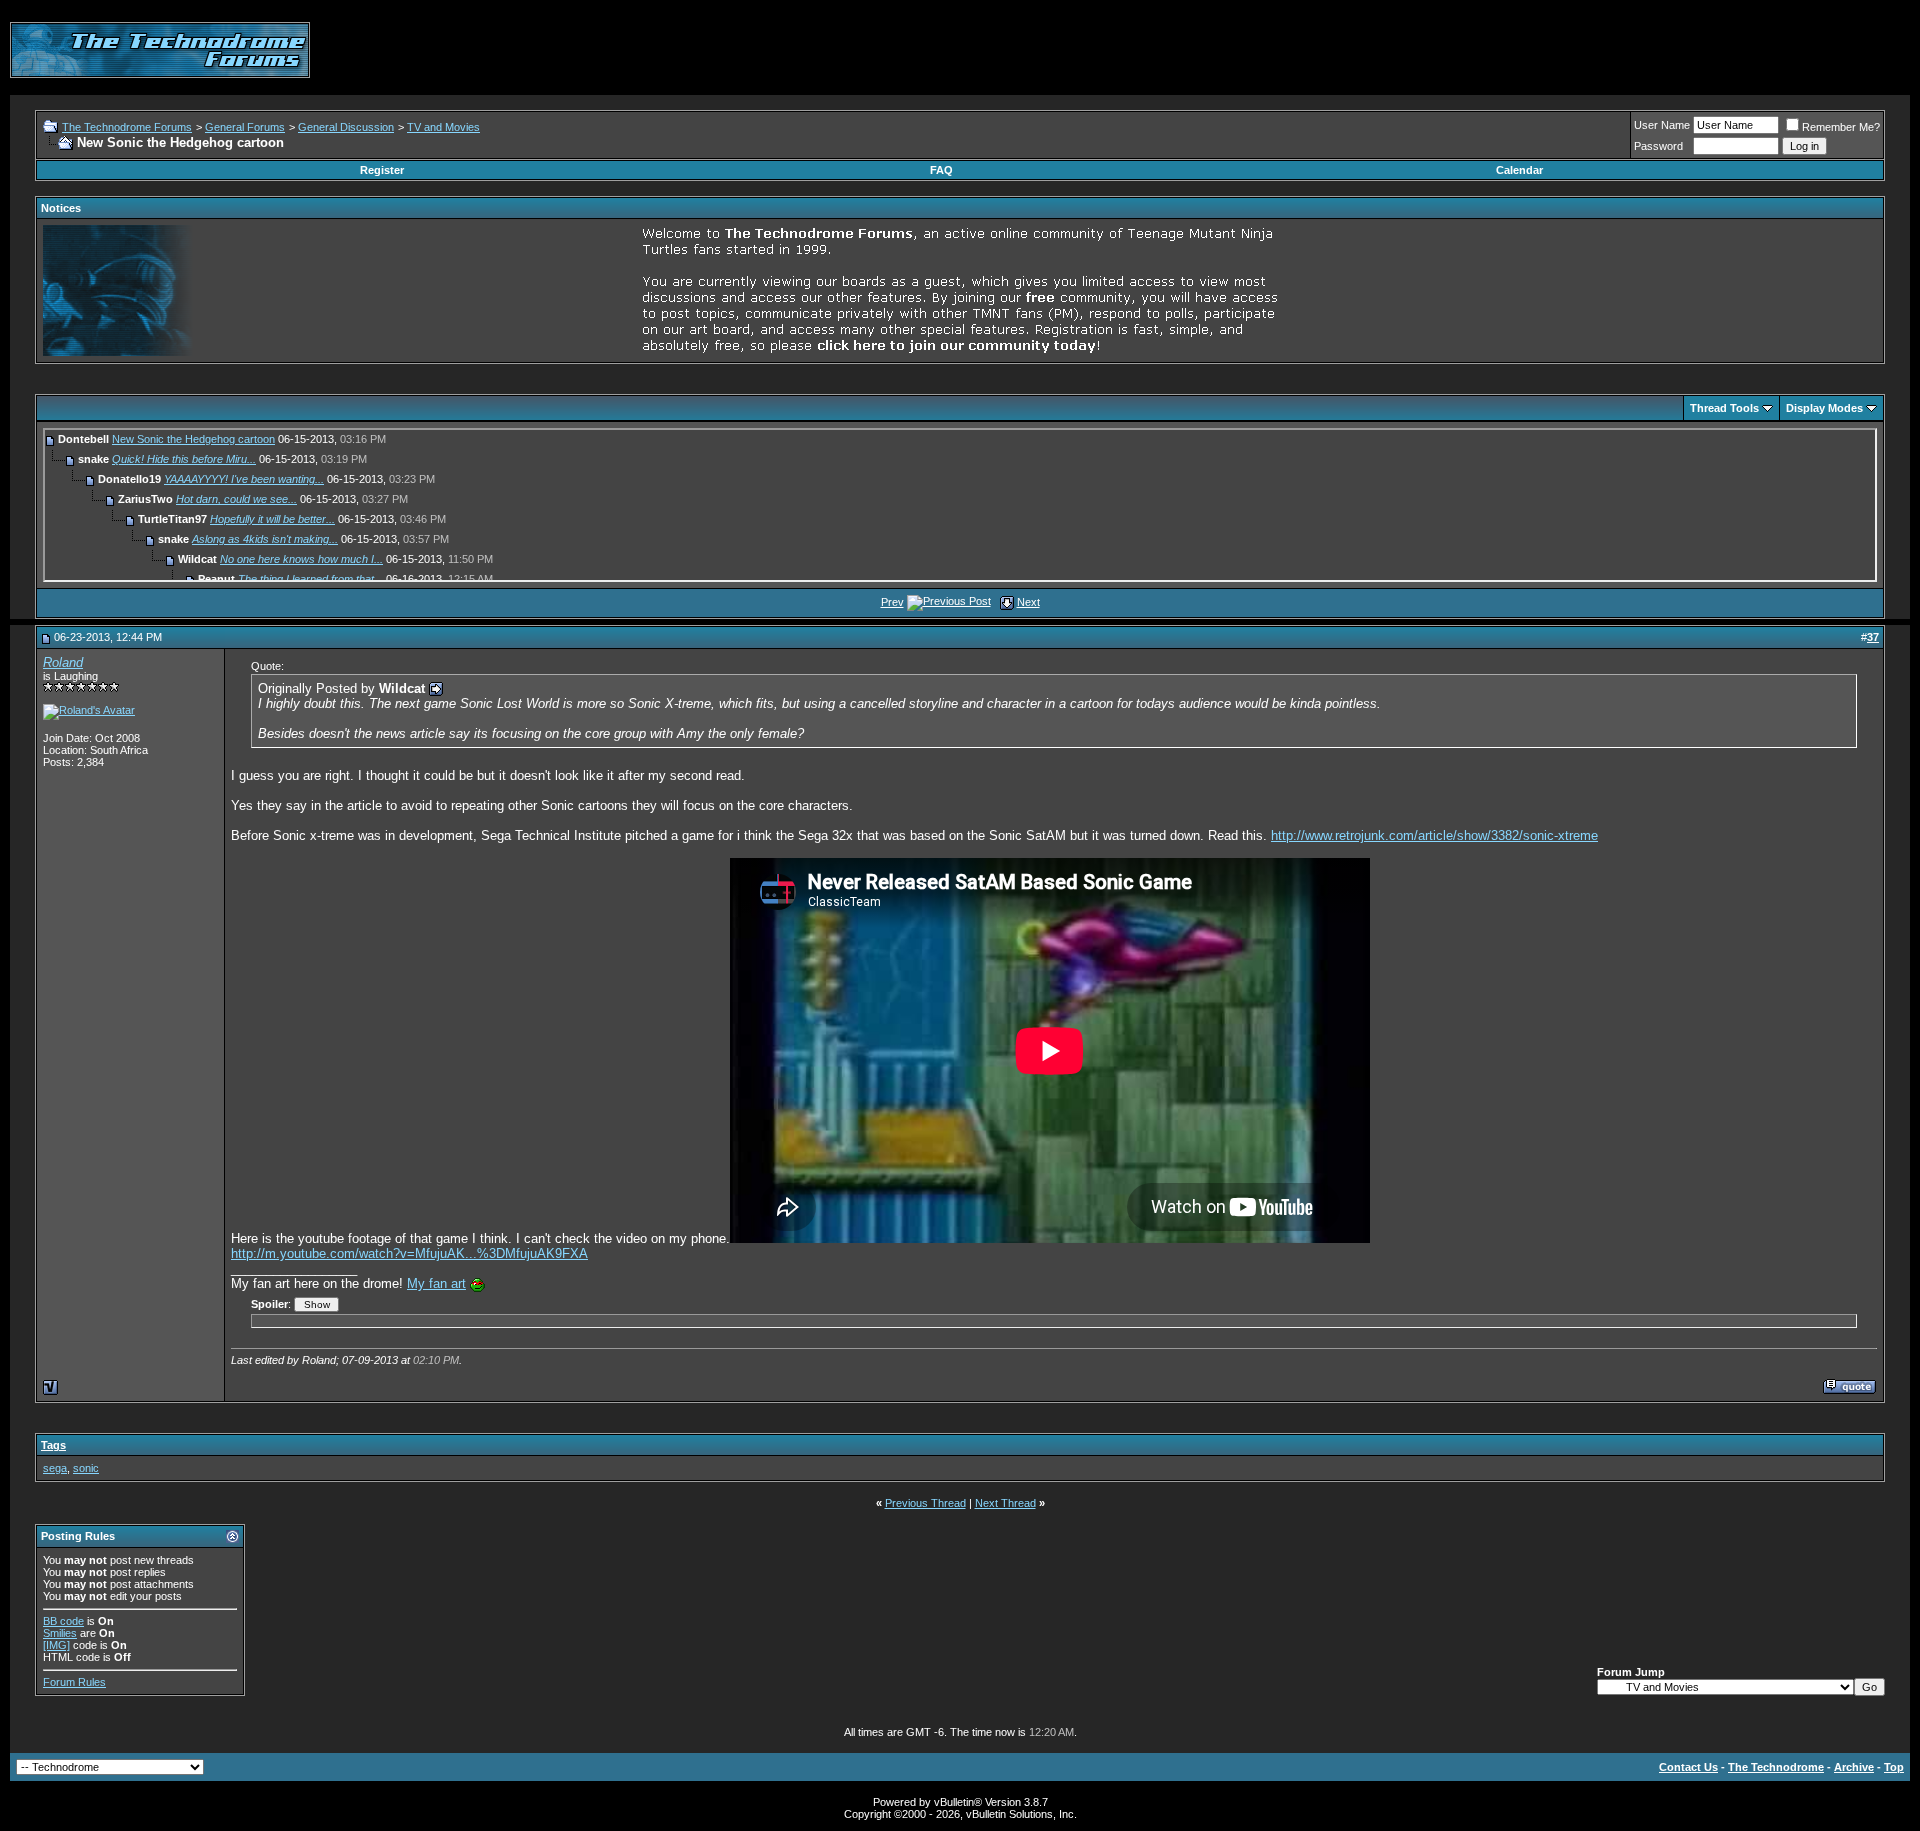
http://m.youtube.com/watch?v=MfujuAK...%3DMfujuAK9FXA (409, 1253)
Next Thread (1005, 1503)
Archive (1854, 1767)
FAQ (941, 170)
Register (382, 170)
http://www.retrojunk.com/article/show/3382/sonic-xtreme (1434, 835)
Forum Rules (74, 1682)
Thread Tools (1724, 408)
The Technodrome (1776, 1767)
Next (1028, 602)
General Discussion (346, 127)
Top (1894, 1767)
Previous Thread (925, 1503)
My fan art (436, 1283)
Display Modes (1824, 408)
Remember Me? (1841, 127)
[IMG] (56, 1645)
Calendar (1519, 170)
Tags (53, 1445)
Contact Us (1688, 1767)
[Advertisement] (1546, 50)
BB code (63, 1621)
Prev (892, 602)
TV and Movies (443, 127)
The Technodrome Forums (127, 127)
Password (1658, 146)
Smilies (60, 1633)
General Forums (245, 127)
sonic (86, 1468)
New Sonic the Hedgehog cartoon (193, 439)
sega (55, 1468)
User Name (1662, 125)
